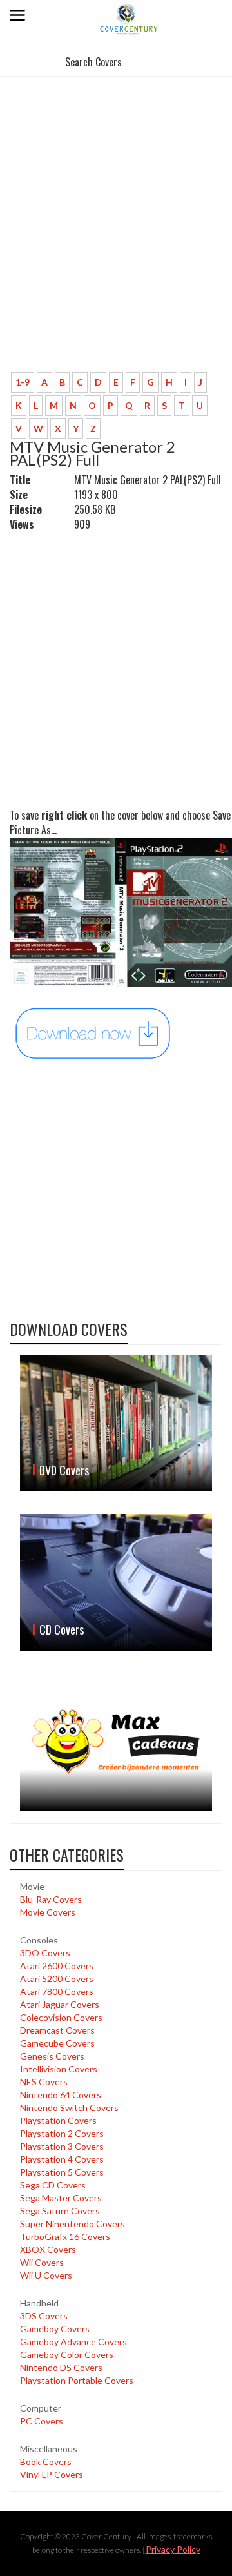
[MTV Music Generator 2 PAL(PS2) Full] (93, 1033)
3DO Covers (45, 1953)
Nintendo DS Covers (61, 2367)
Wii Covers (42, 2262)
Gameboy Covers (55, 2329)
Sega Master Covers (61, 2198)
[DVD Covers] (116, 1423)
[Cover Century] (130, 18)
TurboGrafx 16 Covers (65, 2237)
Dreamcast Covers (57, 2030)
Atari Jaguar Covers (60, 2004)
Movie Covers (48, 1912)
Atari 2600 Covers (57, 1966)
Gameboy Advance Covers (73, 2342)
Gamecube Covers (57, 2043)
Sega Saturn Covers (60, 2211)
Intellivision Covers (59, 2069)
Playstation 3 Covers (62, 2146)
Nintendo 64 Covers (61, 2095)
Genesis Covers (52, 2056)
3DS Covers (44, 2316)
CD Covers (62, 1629)
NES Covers (44, 2082)
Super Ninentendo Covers (72, 2224)
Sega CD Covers (53, 2185)
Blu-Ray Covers (51, 1899)
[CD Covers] (116, 1582)
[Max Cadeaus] (116, 1742)
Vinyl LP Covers (52, 2474)
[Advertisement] (116, 240)
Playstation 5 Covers (62, 2172)
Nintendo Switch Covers (69, 2108)
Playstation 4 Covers (62, 2159)
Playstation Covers (58, 2120)
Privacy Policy (173, 2549)
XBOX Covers (48, 2249)
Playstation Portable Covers (77, 2380)
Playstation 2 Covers (62, 2133)
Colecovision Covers (61, 2017)
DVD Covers (64, 1470)
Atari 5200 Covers (57, 1979)
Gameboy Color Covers (67, 2355)
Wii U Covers (46, 2275)
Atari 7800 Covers (57, 1991)
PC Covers (42, 2421)
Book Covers (46, 2462)
